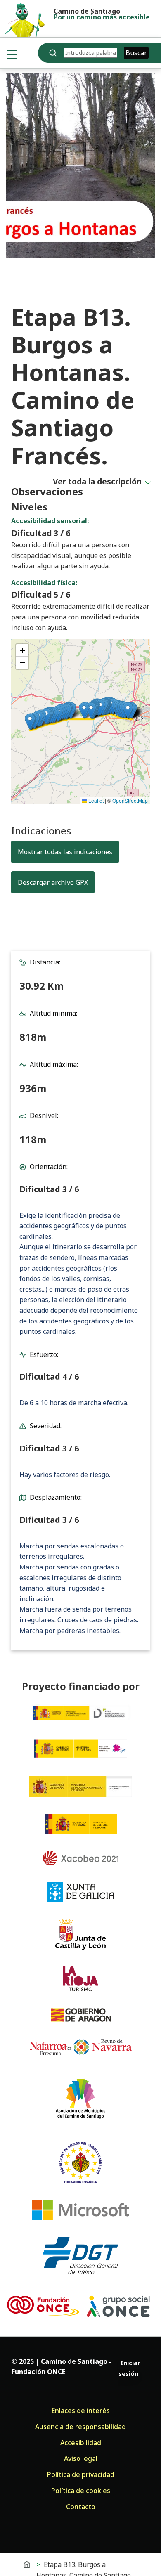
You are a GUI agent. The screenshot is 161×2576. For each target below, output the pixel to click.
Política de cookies (81, 2491)
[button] (128, 710)
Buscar (136, 53)
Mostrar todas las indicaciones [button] (65, 852)
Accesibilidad (81, 2443)
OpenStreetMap (130, 800)
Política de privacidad (81, 2474)
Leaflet (95, 800)
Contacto (81, 2507)
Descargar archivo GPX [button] (56, 882)
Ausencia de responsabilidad (80, 2427)
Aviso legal (81, 2458)
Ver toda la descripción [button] (97, 481)
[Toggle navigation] (12, 54)
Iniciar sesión (129, 2368)
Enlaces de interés (80, 2411)
